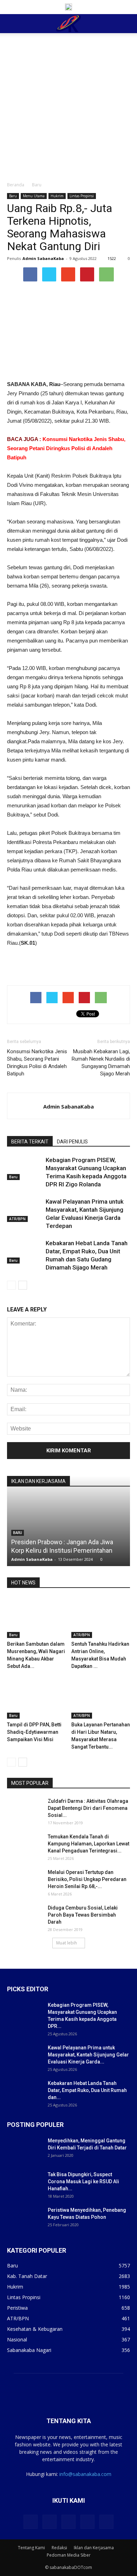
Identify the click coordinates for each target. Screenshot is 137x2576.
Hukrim (57, 196)
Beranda (16, 185)
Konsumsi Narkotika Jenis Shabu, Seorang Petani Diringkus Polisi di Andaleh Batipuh (66, 448)
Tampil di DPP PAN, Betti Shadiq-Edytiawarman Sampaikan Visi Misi (34, 1732)
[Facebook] (31, 2522)
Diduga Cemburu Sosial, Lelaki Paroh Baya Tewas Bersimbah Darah (83, 1915)
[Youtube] (106, 2522)
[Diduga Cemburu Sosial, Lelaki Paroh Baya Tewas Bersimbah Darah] (25, 1917)
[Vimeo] (68, 2522)
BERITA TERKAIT (30, 1142)
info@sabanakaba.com (85, 2474)
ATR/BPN (17, 1219)
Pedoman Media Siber (69, 2555)
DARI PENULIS (72, 1142)
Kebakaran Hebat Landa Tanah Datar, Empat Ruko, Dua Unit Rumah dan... (87, 2090)
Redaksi (59, 2548)
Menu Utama (34, 196)
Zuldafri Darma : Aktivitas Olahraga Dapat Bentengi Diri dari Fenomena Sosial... (88, 1808)
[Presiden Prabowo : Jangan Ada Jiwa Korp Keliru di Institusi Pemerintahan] (68, 1572)
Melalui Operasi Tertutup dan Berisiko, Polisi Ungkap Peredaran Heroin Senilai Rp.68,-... (87, 1879)
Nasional (17, 2339)
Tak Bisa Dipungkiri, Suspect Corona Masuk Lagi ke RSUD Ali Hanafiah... (83, 2181)
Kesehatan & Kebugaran (35, 2329)
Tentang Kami (31, 2548)
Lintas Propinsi (82, 196)
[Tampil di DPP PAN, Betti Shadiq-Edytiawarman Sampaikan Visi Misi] (37, 1698)
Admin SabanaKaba (43, 258)
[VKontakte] (87, 2522)
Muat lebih (67, 1943)
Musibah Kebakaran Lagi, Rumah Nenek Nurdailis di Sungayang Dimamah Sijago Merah (101, 1063)
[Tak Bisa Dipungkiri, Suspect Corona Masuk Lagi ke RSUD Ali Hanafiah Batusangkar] (25, 2183)
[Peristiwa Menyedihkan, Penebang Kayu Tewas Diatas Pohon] (25, 2219)
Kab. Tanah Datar (27, 2276)
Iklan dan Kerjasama (94, 2548)
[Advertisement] (68, 105)
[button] (127, 24)
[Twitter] (50, 2522)
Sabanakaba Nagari (29, 2350)
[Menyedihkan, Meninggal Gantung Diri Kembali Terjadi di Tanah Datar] (25, 2149)
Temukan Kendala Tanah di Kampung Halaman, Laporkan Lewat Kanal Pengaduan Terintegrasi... (89, 1844)
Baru (37, 185)
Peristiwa (17, 2308)
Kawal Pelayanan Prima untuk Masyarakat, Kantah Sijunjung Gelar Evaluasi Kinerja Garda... (88, 2055)
